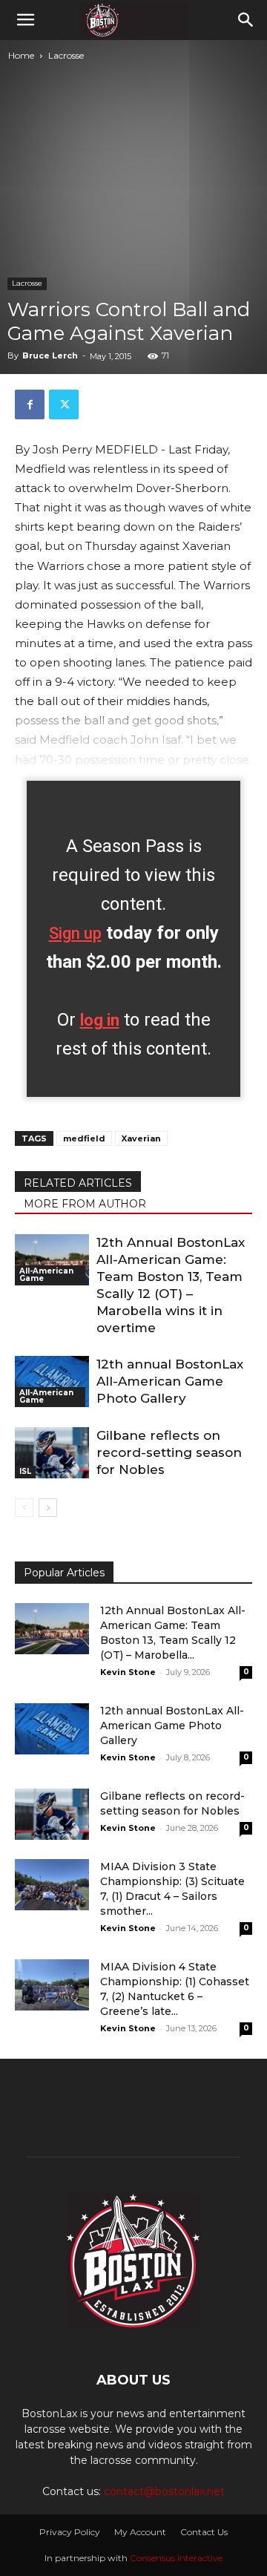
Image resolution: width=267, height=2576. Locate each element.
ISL (25, 1471)
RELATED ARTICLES (78, 1183)
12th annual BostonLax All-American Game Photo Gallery (170, 1381)
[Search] (246, 20)
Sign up (75, 933)
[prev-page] (24, 1508)
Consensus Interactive (176, 2558)
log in (100, 1020)
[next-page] (48, 1508)
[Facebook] (30, 404)
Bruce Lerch (50, 355)
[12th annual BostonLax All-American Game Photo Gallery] (52, 1382)
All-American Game (46, 1275)
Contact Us (204, 2532)
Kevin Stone (128, 1672)
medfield (84, 1138)
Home (21, 55)
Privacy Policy (70, 2532)
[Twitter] (64, 404)
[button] (25, 20)
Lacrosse (66, 55)
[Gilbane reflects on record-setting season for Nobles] (52, 1453)
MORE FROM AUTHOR (85, 1204)
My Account (140, 2532)
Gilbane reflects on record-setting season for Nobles (169, 1452)
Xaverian (141, 1138)
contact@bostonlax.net (164, 2491)
